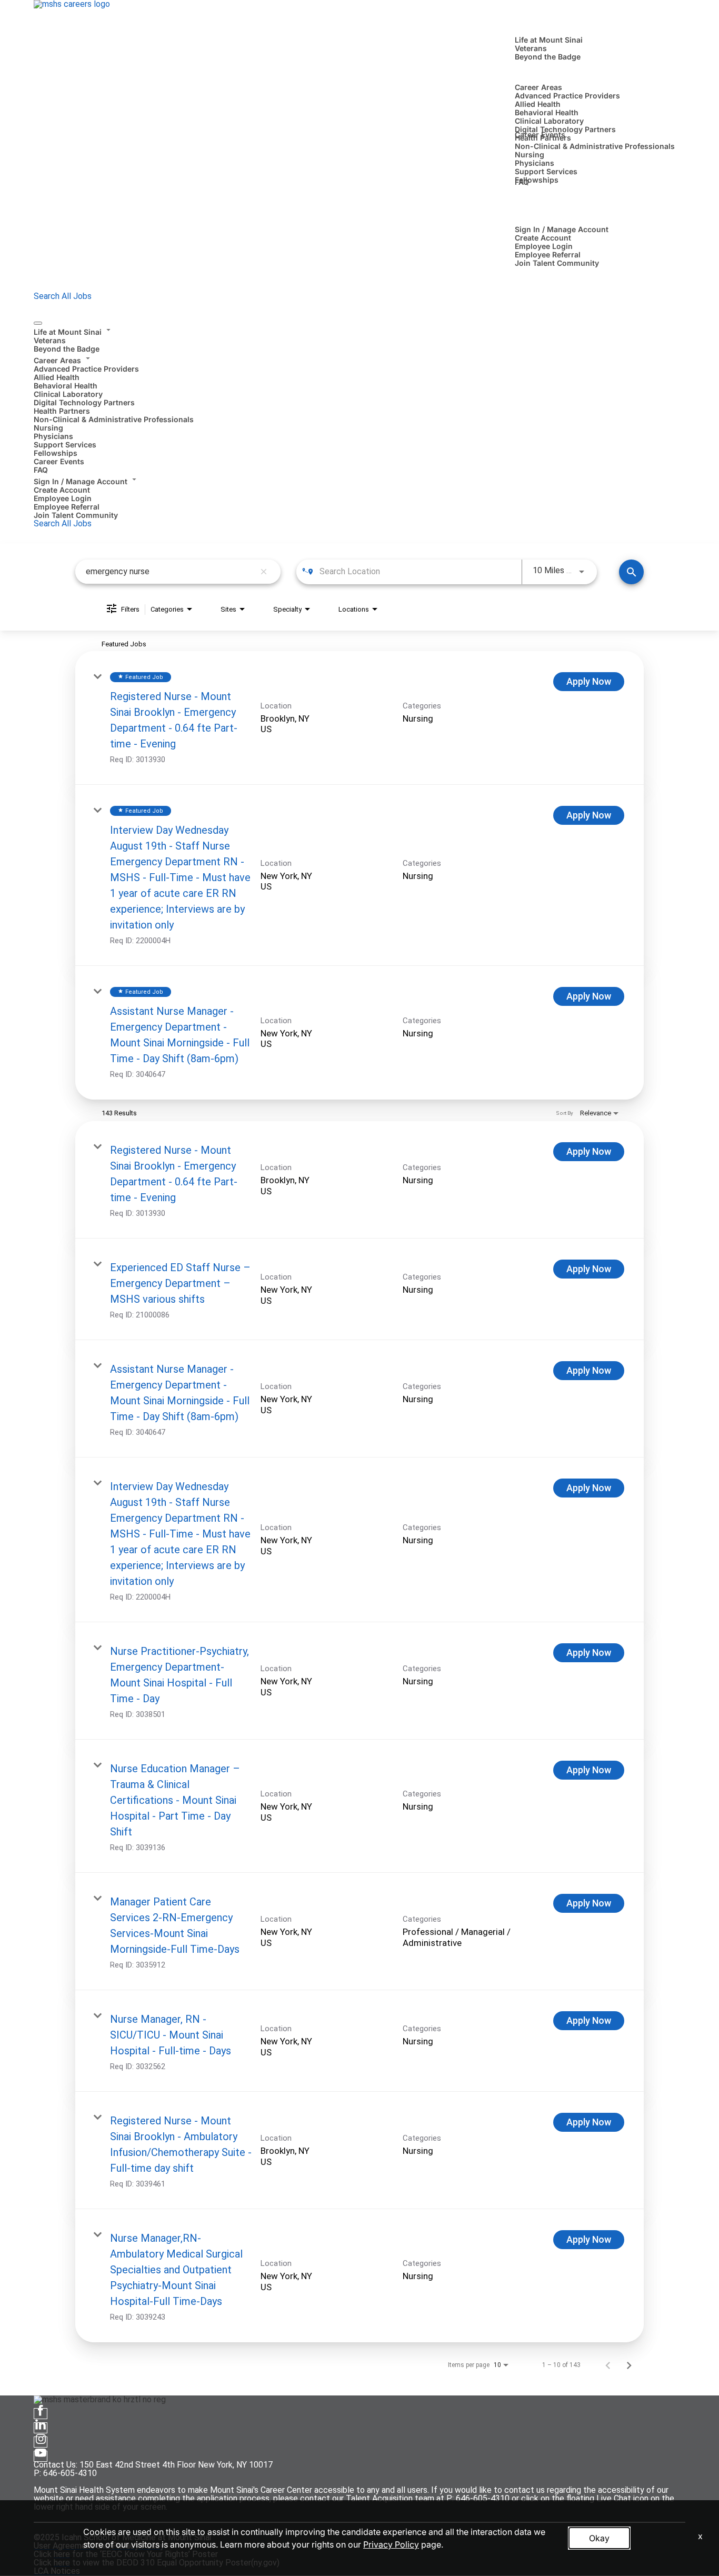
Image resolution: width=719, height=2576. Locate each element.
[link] (359, 718)
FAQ (522, 182)
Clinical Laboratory (549, 121)
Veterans (531, 48)
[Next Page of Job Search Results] (629, 2365)
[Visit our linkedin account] (41, 2428)
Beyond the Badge (548, 57)
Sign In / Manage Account (562, 229)
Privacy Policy (391, 2544)
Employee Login (544, 246)
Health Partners (62, 411)
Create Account (543, 238)
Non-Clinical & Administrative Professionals (595, 146)
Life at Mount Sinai (549, 40)
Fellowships (537, 180)
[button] (359, 331)
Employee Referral (548, 254)
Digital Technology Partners (565, 129)
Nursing (530, 154)
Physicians (535, 163)
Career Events (540, 134)
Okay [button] (599, 2538)
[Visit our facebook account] (41, 2414)
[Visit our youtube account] (41, 2456)
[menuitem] (359, 339)
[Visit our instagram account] (41, 2442)
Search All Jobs (63, 296)
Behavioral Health (547, 112)
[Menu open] (38, 323)
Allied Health (538, 104)
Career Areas (538, 87)
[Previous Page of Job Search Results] (608, 2365)
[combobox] (170, 571)
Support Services (546, 171)
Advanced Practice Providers (567, 96)
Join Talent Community (557, 263)
